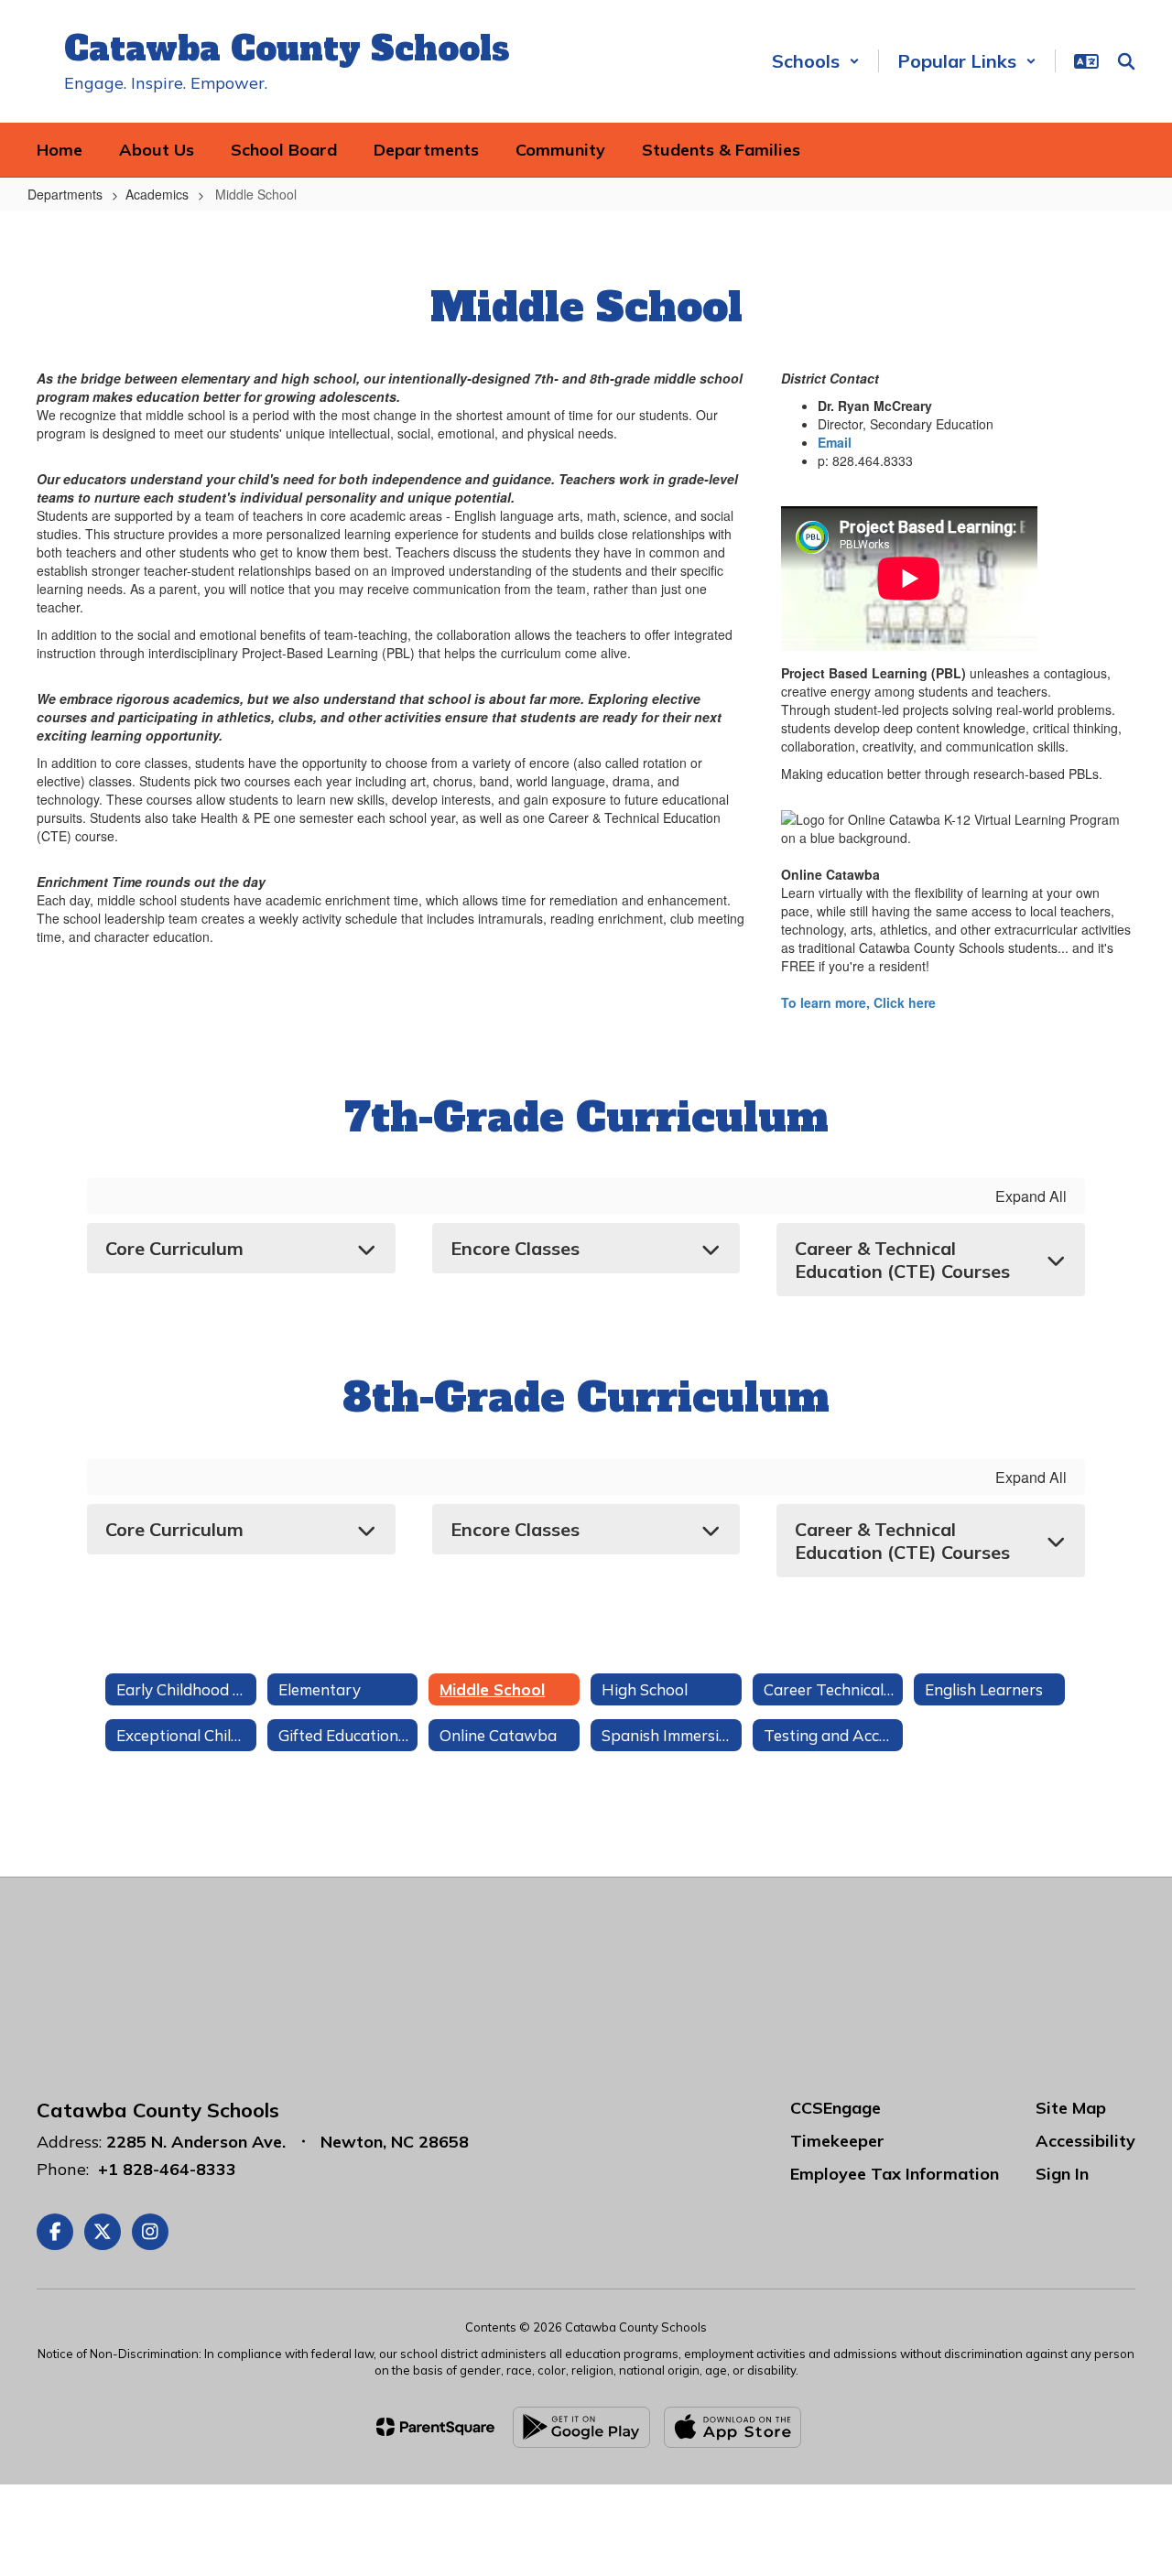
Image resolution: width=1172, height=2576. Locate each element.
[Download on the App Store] (732, 2427)
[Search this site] (1126, 61)
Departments (65, 194)
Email (835, 442)
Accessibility (1085, 2141)
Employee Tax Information (895, 2174)
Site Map (1071, 2108)
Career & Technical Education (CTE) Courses (902, 1260)
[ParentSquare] (435, 2427)
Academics (157, 194)
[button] (816, 61)
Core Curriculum (174, 1248)
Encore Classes (515, 1248)
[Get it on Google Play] (581, 2427)
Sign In (1062, 2174)
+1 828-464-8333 (167, 2169)
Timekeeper (837, 2141)
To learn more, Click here (858, 1002)
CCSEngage (836, 2108)
